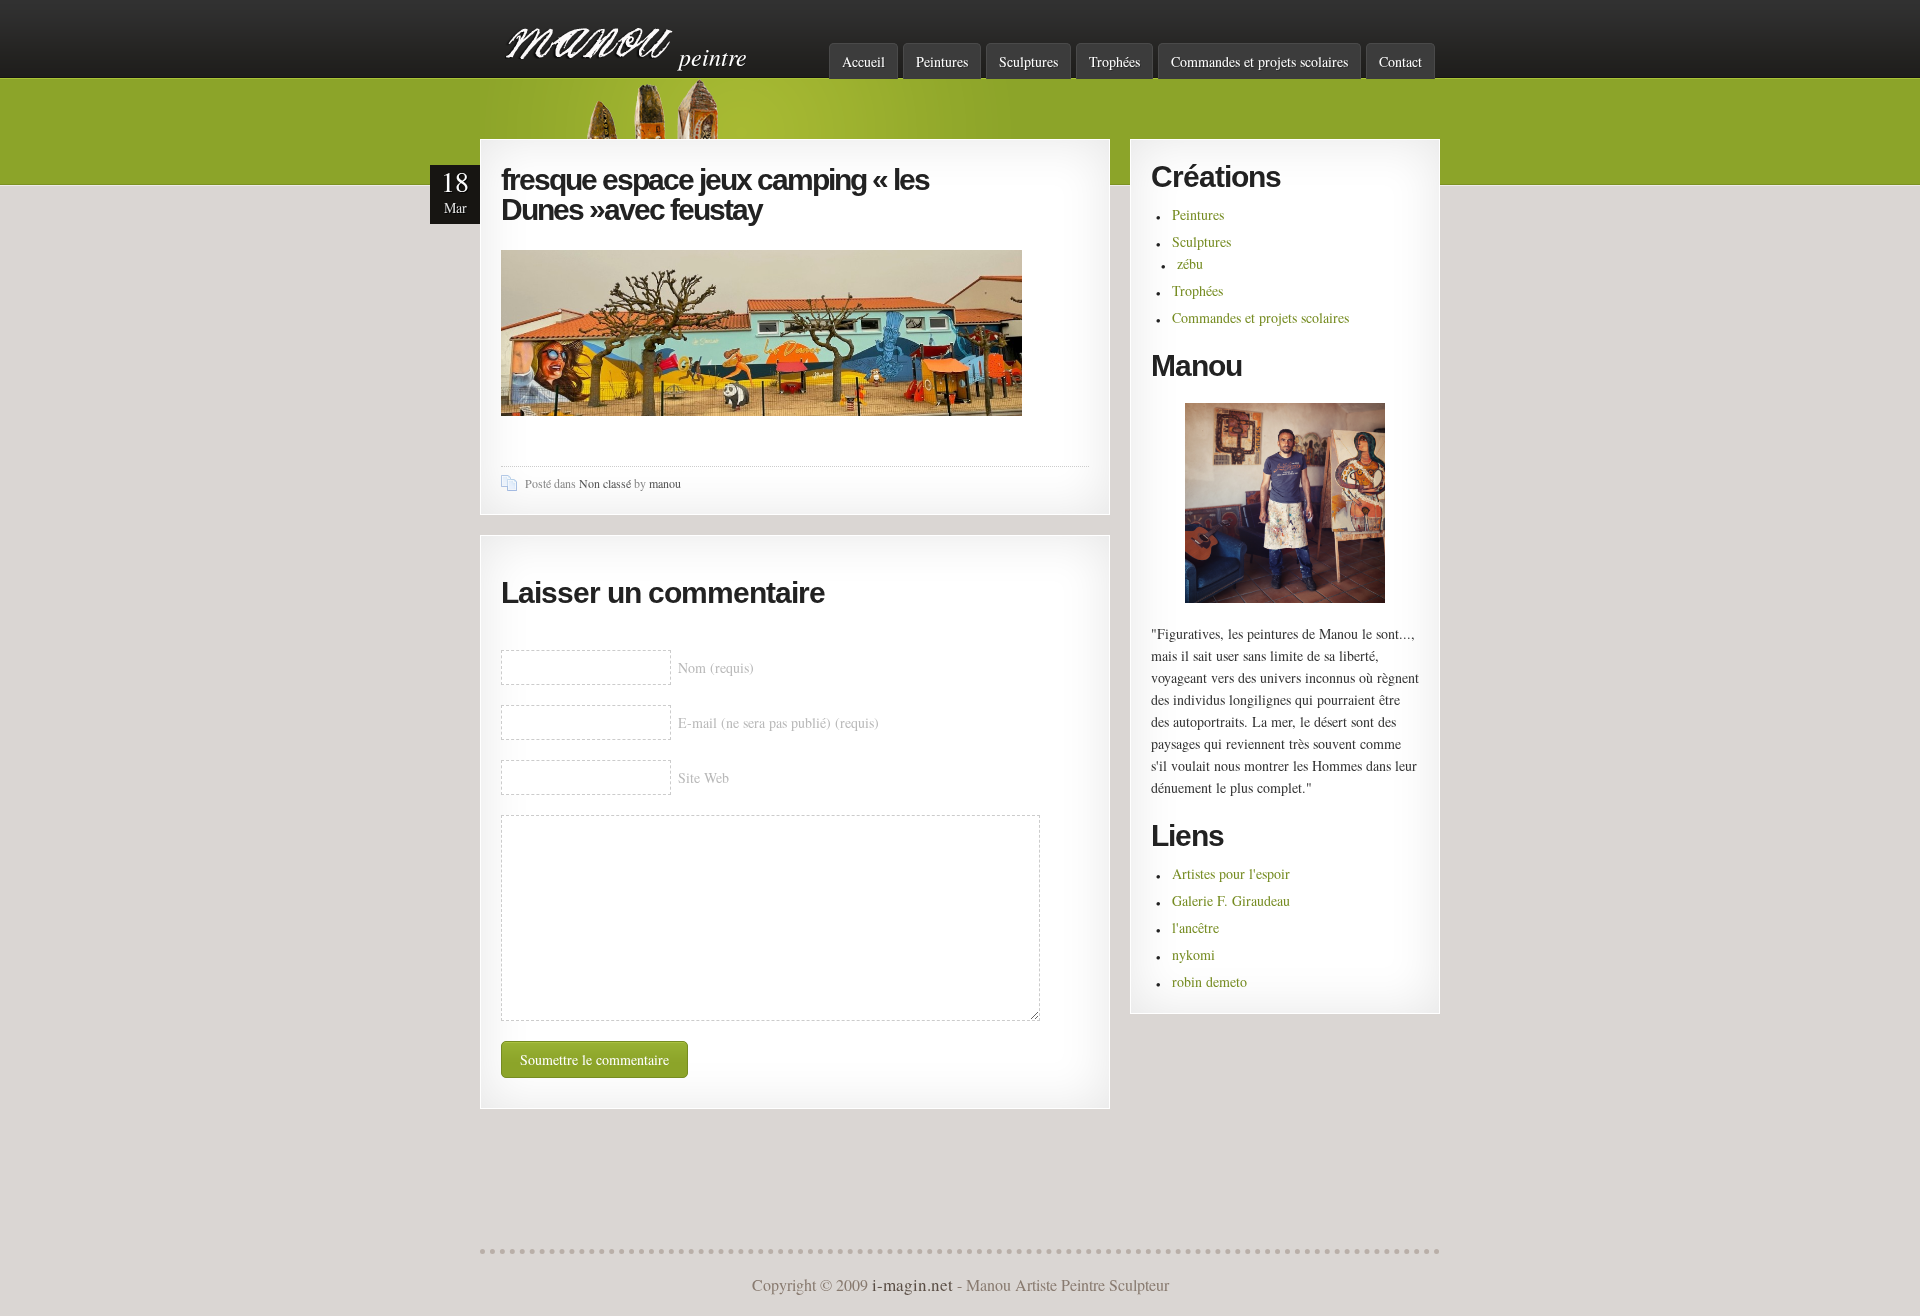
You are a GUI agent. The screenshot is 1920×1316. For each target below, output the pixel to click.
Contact (1400, 61)
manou (665, 483)
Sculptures (1028, 61)
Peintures (942, 61)
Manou (589, 43)
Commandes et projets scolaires (1259, 61)
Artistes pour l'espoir (1231, 873)
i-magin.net (912, 1284)
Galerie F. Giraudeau (1231, 900)
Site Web (703, 777)
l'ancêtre (1195, 927)
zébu (1190, 263)
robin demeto (1209, 981)
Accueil (863, 61)
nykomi (1193, 954)
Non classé (605, 483)
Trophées (1114, 61)
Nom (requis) (716, 667)
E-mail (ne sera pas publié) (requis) (778, 722)
